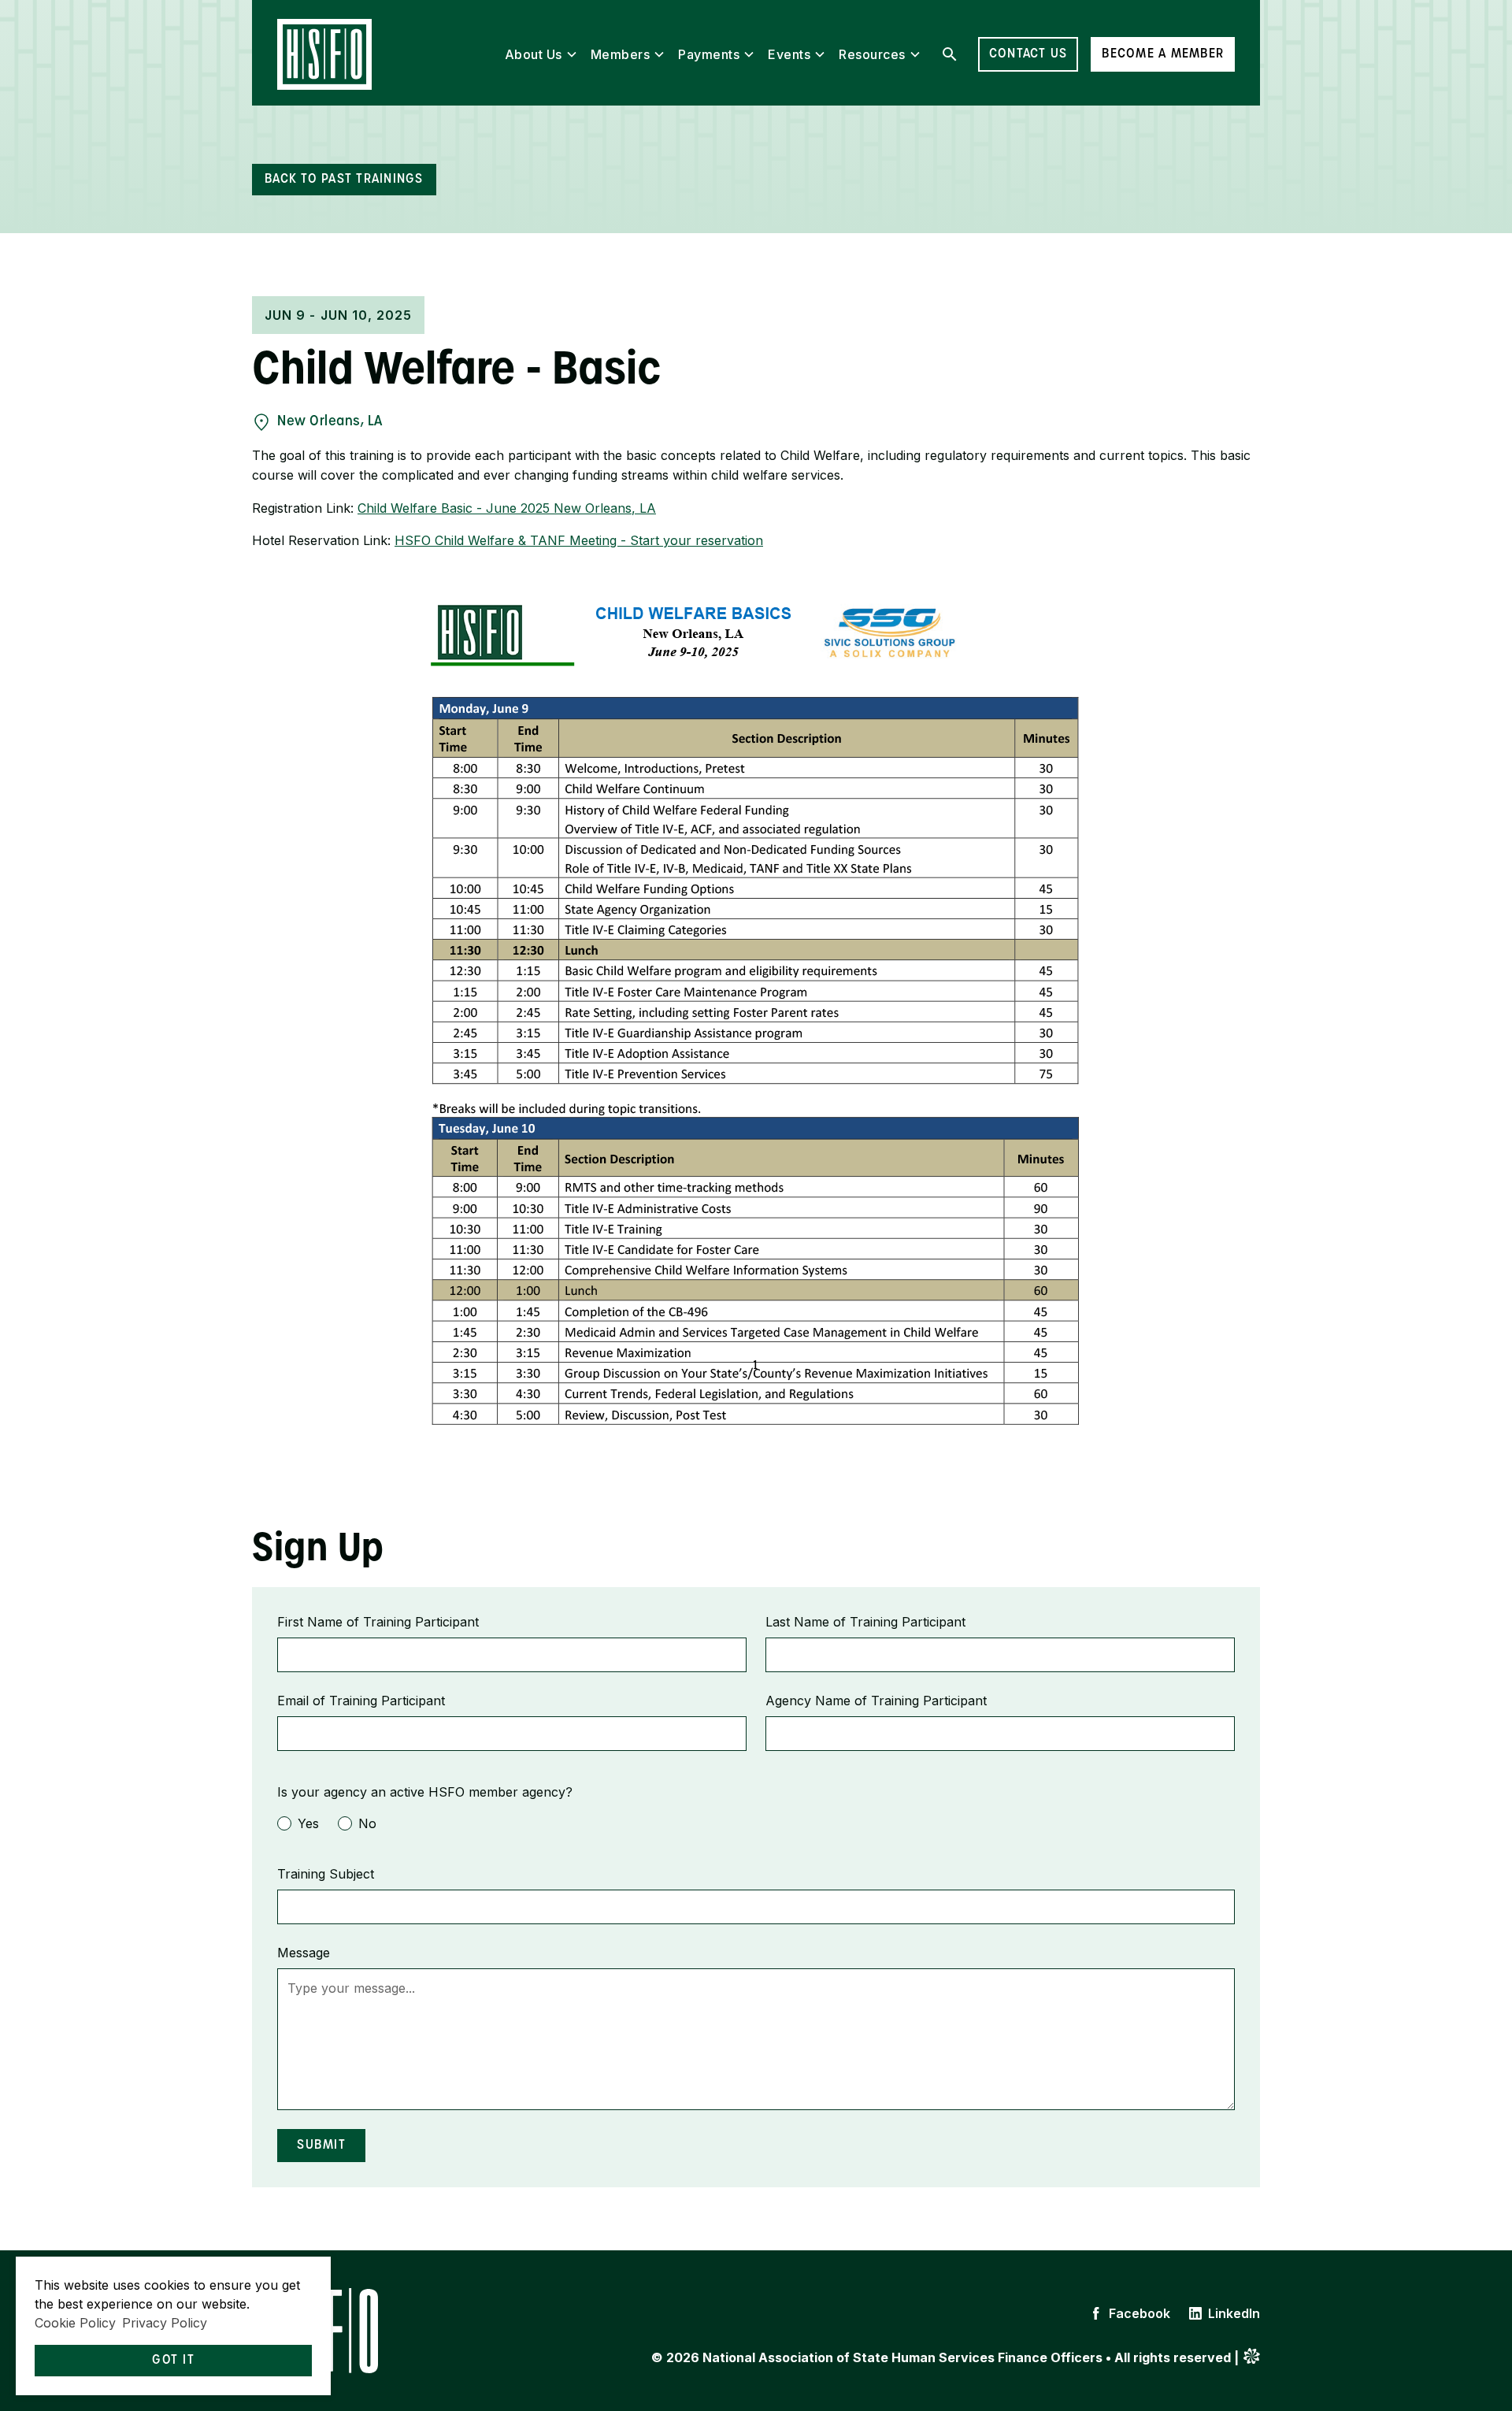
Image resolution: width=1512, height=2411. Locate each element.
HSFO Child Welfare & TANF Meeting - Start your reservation (579, 540)
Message (304, 1953)
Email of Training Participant (361, 1701)
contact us (1028, 54)
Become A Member (1163, 54)
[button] (541, 54)
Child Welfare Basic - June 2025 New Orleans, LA (507, 508)
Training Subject (326, 1874)
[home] (324, 54)
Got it (173, 2361)
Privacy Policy (165, 2323)
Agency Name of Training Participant (876, 1701)
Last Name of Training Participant (865, 1622)
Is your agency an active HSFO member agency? (425, 1792)
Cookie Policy (75, 2323)
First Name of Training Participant (378, 1622)
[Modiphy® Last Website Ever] (1252, 2359)
